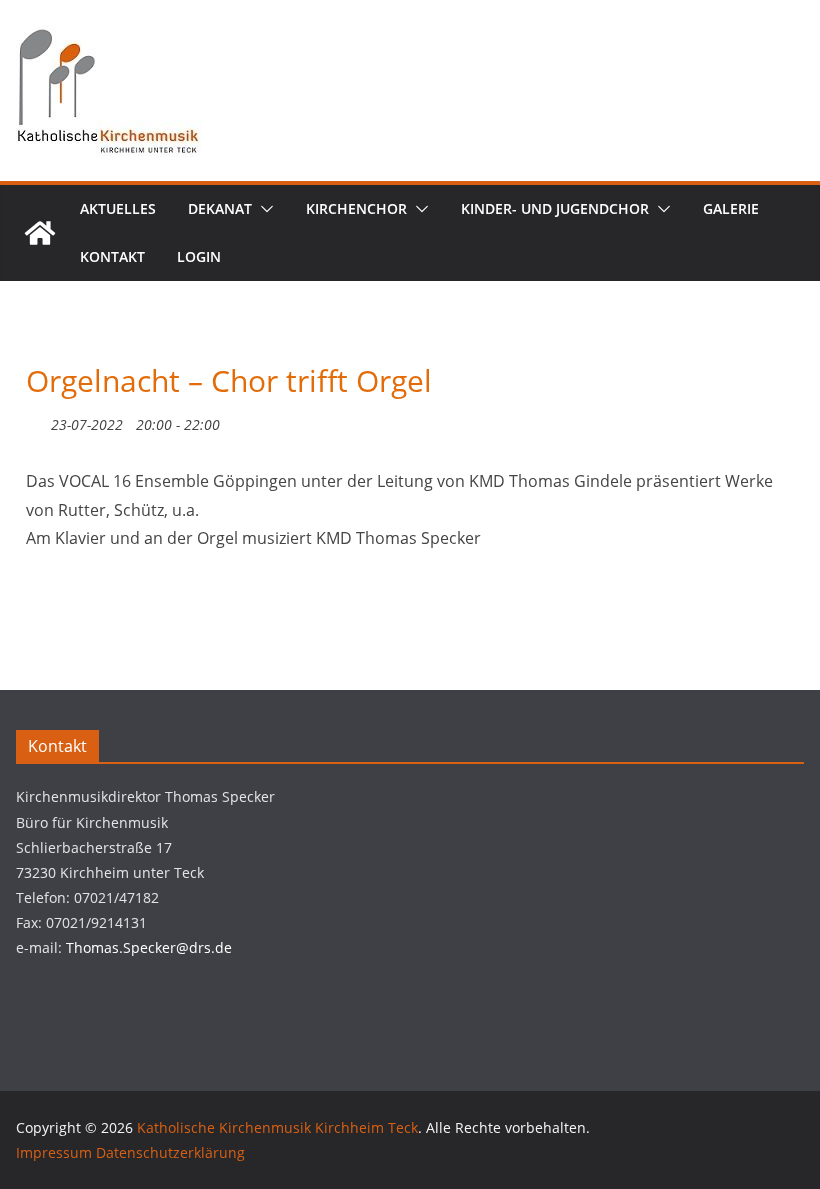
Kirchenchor (356, 208)
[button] (263, 209)
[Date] (36, 420)
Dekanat (220, 208)
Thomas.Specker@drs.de (149, 947)
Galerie (731, 208)
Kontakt (112, 256)
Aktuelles (118, 208)
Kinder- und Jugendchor (555, 208)
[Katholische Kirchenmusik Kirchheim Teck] (40, 233)
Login (199, 256)
